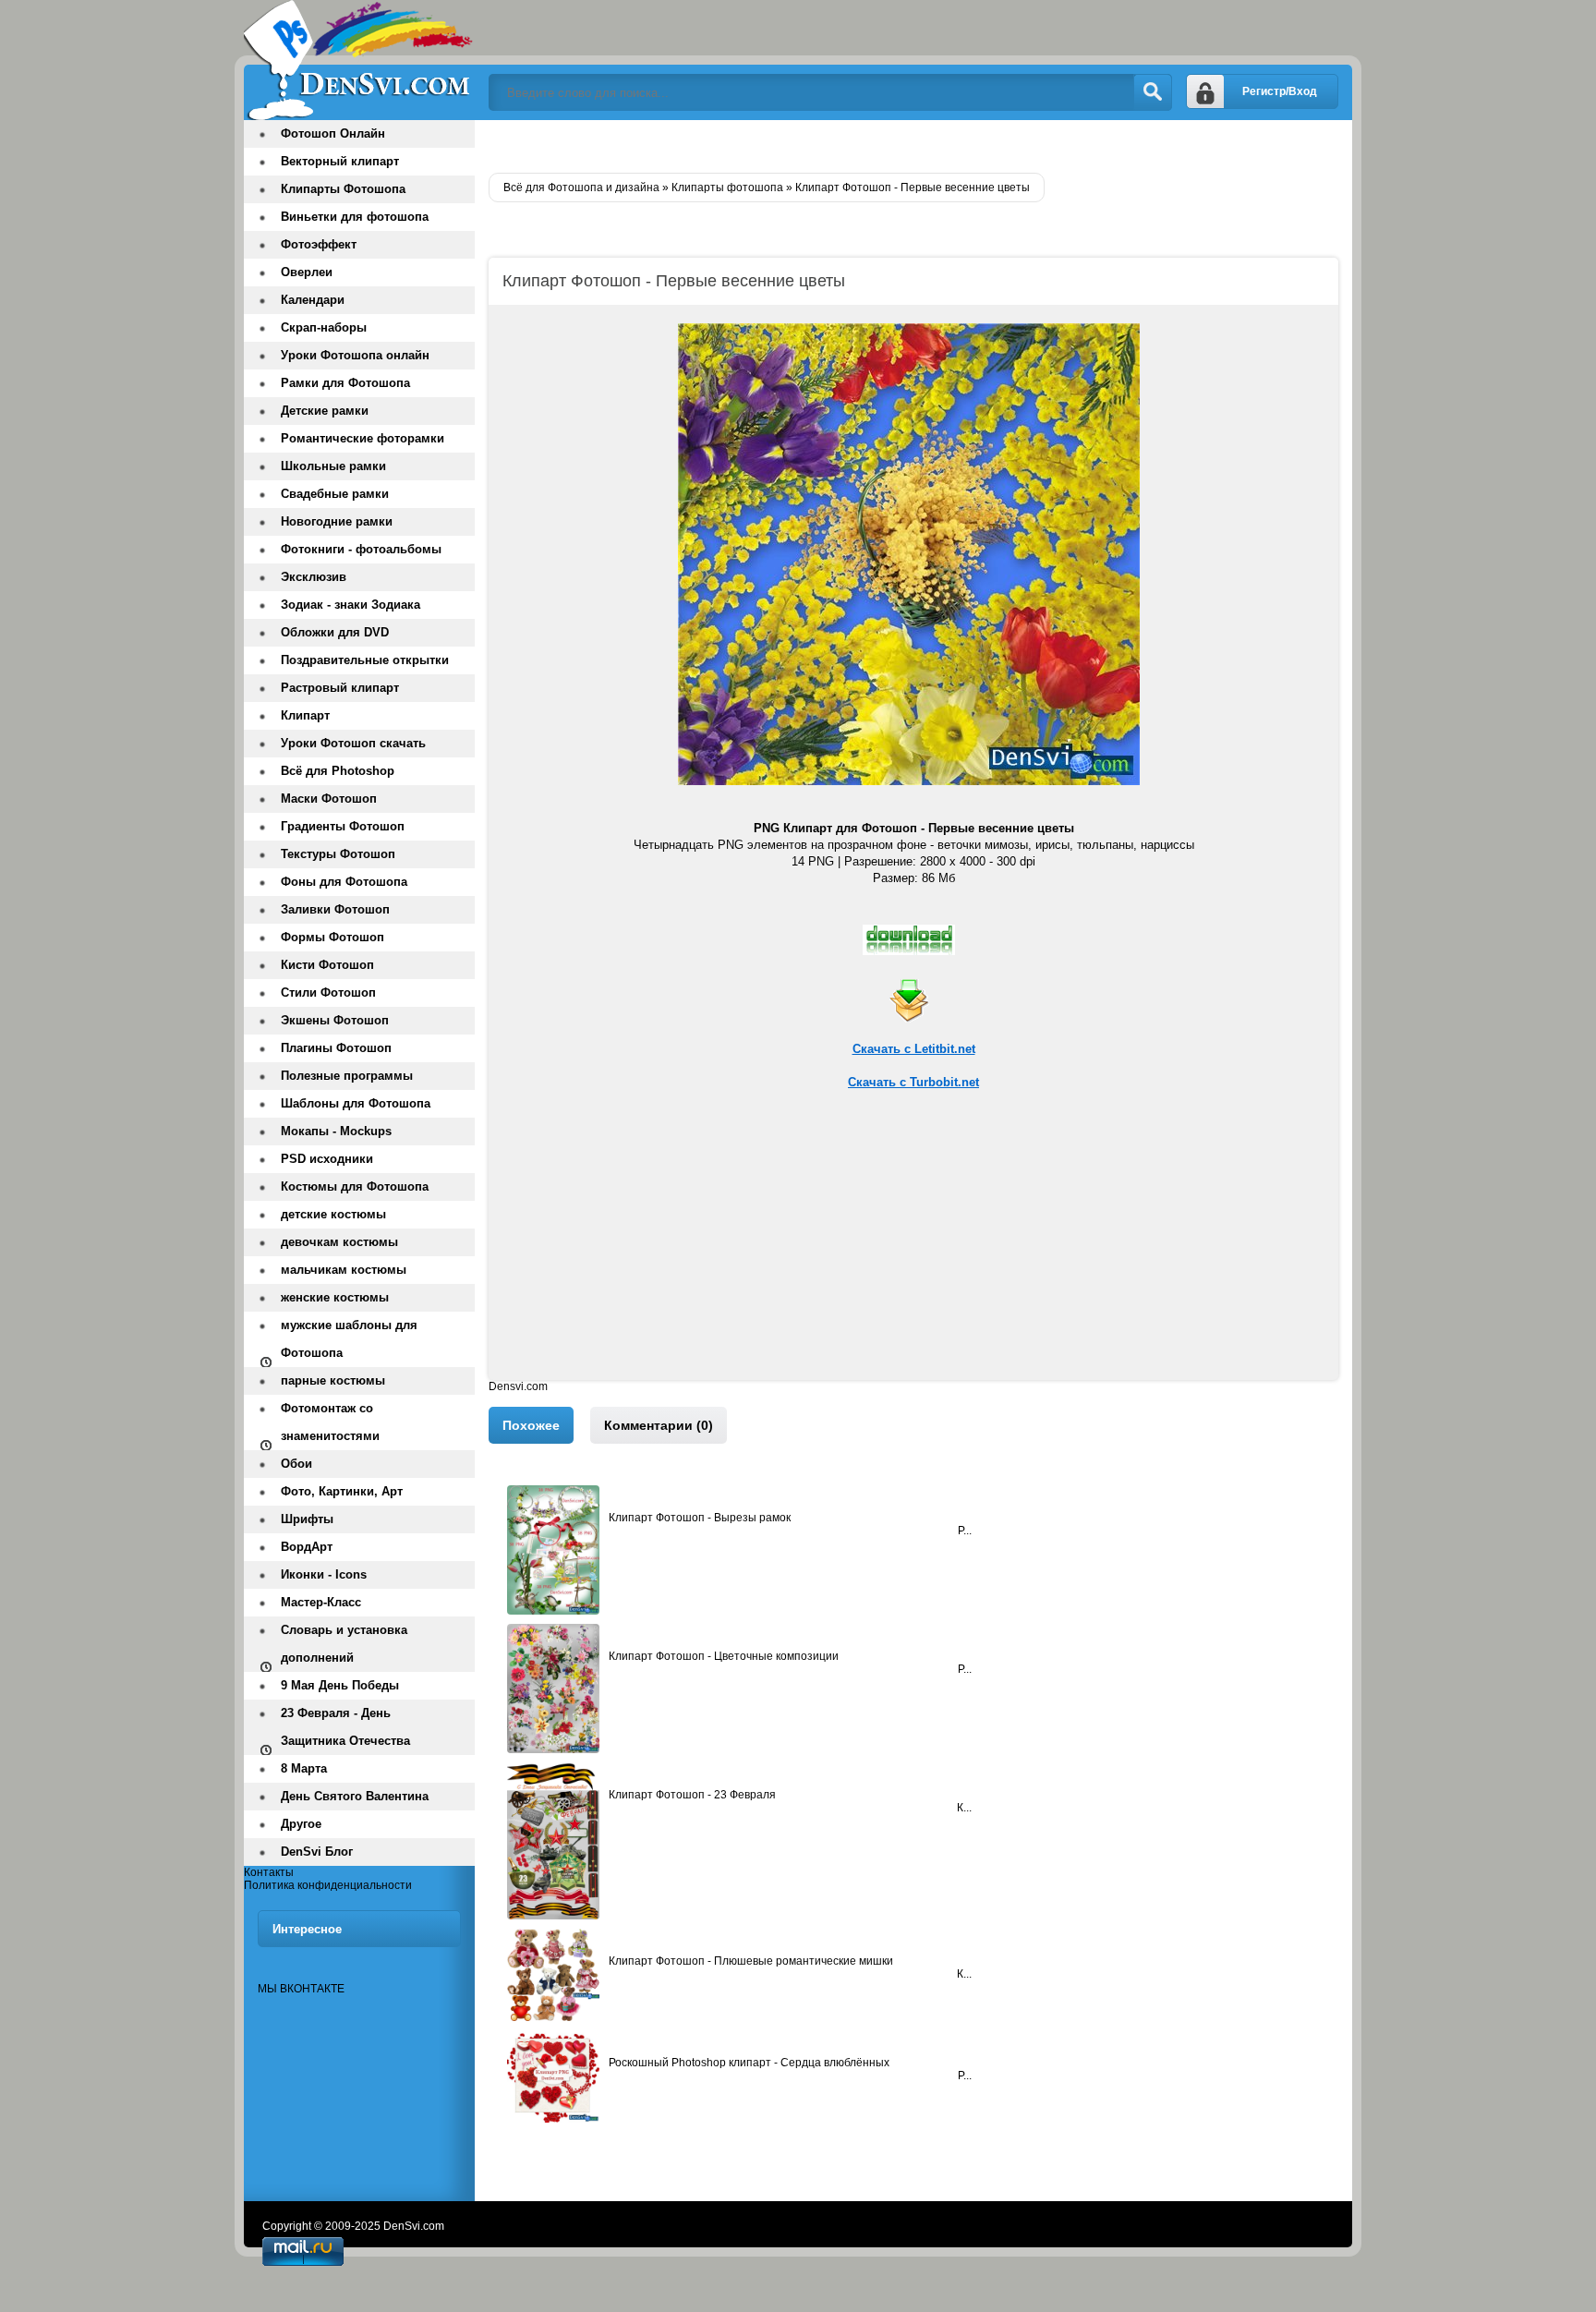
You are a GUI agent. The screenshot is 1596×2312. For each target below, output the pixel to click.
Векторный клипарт (340, 161)
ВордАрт (307, 1547)
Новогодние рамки (337, 521)
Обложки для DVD (335, 632)
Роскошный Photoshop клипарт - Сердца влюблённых (749, 2063)
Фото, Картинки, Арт (342, 1491)
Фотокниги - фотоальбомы (361, 549)
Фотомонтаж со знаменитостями (330, 1422)
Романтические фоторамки (363, 438)
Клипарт (305, 715)
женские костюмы (335, 1297)
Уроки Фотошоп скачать (353, 743)
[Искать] (1153, 92)
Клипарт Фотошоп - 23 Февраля (692, 1795)
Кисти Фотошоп (327, 965)
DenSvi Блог (317, 1852)
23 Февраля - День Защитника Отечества (345, 1727)
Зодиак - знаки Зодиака (351, 605)
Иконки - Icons (324, 1574)
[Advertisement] (913, 1251)
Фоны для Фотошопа (344, 882)
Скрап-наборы (324, 327)
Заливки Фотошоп (335, 909)
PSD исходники (327, 1159)
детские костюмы (333, 1214)
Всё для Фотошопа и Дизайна (359, 60)
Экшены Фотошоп (335, 1020)
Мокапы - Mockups (336, 1131)
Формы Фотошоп (332, 937)
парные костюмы (333, 1380)
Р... (965, 2076)
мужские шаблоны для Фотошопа (349, 1339)
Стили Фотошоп (328, 993)
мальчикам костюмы (344, 1270)
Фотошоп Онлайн (333, 133)
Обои (296, 1464)
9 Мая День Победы (340, 1685)
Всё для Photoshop (338, 771)
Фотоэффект (319, 244)
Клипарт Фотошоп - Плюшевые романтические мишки (751, 1961)
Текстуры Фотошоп (338, 854)
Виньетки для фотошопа (355, 217)
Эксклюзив (314, 577)
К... (964, 1808)
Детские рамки (325, 411)
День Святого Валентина (355, 1796)
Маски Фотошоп (329, 799)
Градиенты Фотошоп (343, 826)
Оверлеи (307, 272)
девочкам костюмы (339, 1242)
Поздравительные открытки (365, 660)
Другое (301, 1824)
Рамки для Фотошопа (345, 383)
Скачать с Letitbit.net (914, 1049)
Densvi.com (518, 1386)
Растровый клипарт (340, 688)
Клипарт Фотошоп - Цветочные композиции (724, 1656)
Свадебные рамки (335, 494)
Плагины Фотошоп (336, 1048)
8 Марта (304, 1768)
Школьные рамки (333, 466)
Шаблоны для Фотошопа (356, 1103)
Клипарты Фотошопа (343, 189)
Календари (313, 300)
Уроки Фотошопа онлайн (355, 355)
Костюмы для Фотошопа (355, 1186)
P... (965, 1531)
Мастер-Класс (321, 1602)
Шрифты (307, 1519)
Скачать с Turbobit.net (913, 1082)
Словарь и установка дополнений (344, 1644)
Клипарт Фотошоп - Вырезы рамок (700, 1518)
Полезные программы (347, 1076)
